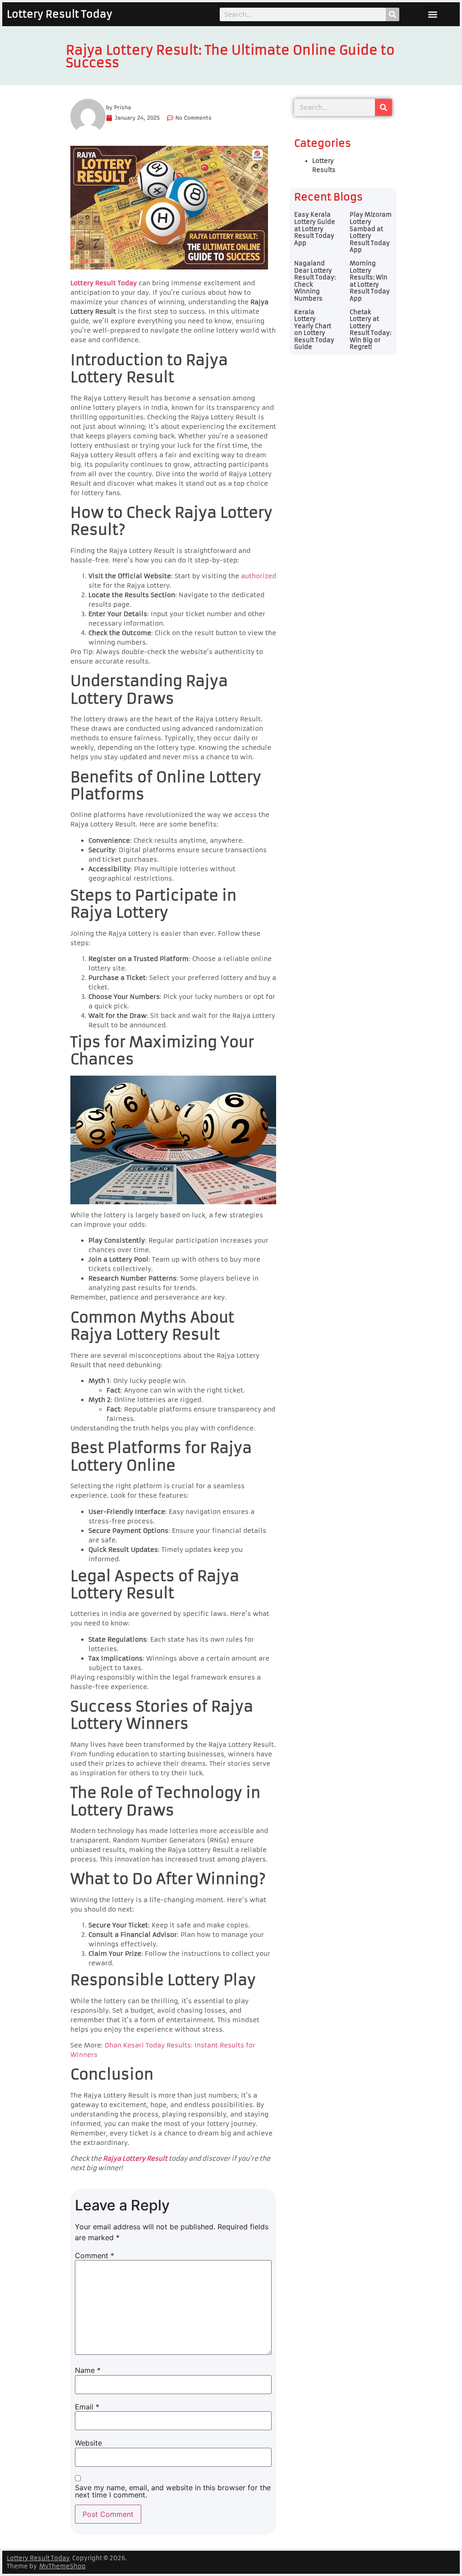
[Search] (393, 14)
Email (87, 2407)
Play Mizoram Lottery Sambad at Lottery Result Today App (371, 232)
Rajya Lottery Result (135, 2158)
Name (88, 2370)
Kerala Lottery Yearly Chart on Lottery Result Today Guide (314, 330)
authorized (259, 576)
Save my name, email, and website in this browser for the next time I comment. (173, 2491)
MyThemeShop (62, 2566)
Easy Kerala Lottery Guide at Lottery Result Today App (315, 229)
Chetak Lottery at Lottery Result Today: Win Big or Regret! (370, 330)
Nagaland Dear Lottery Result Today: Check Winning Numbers (315, 281)
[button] (433, 14)
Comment (95, 2256)
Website (88, 2443)
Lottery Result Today (60, 14)
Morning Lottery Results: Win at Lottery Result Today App (370, 281)
